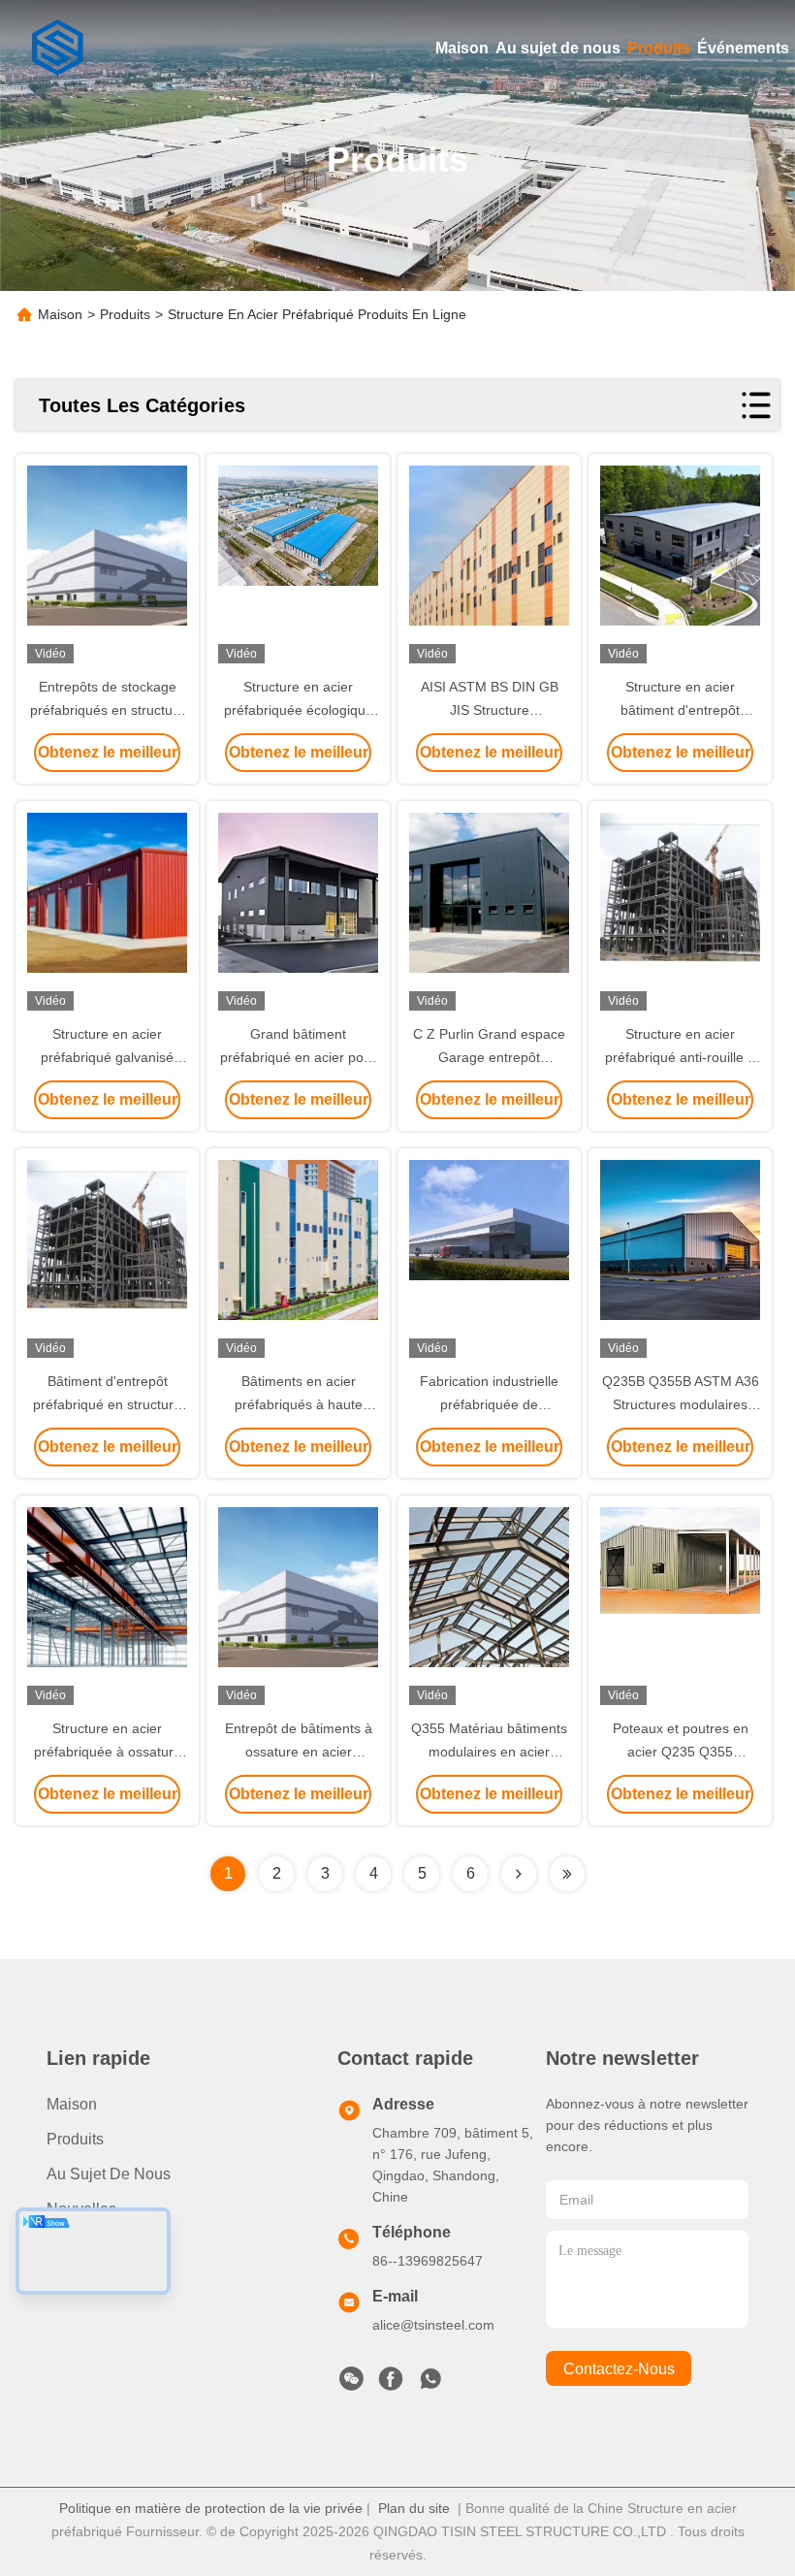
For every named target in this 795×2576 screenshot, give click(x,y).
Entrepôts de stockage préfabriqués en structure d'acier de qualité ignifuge (108, 710)
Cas (61, 2244)
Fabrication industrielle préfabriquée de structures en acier (489, 1404)
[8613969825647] (430, 2384)
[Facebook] (391, 2384)
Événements (743, 48)
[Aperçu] (58, 48)
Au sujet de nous (558, 48)
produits (75, 2139)
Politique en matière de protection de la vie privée (211, 2508)
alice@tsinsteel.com (433, 2325)
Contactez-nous (102, 2279)
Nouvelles (81, 2209)
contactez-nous (619, 2369)
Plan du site (414, 2508)
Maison (462, 48)
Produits (659, 48)
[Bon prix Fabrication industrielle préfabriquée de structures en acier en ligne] (489, 1261)
